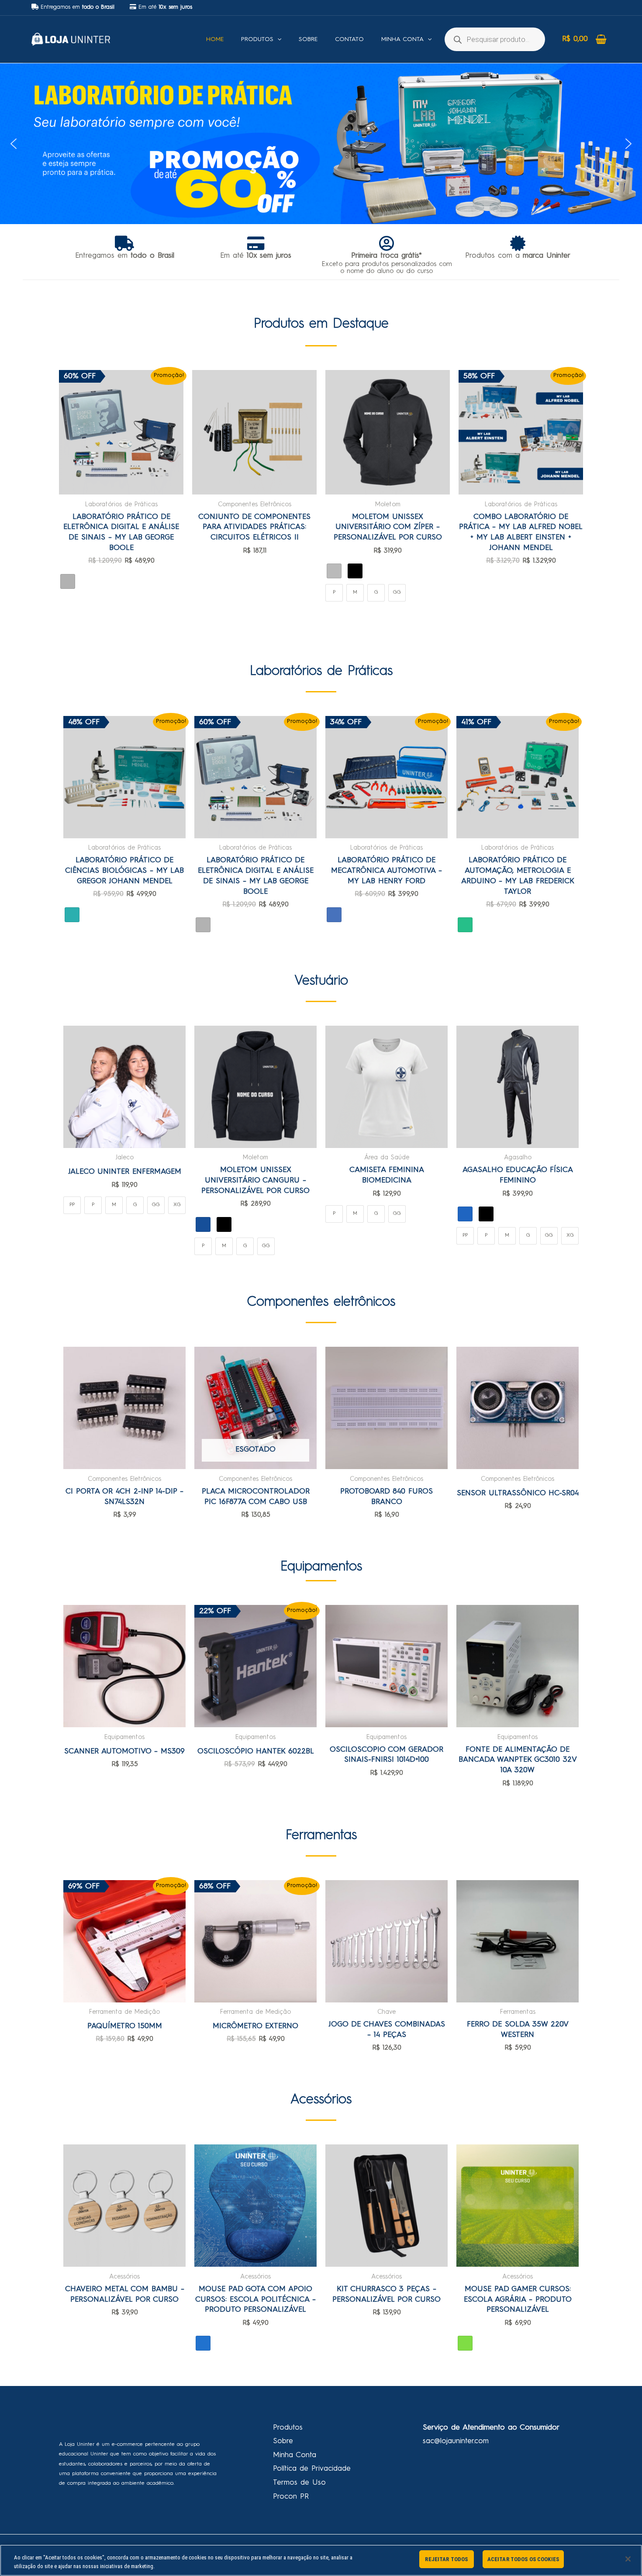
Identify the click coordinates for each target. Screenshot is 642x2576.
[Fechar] (628, 2559)
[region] (321, 2560)
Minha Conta (295, 2455)
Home (215, 39)
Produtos (257, 39)
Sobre (308, 39)
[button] (321, 144)
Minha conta (402, 39)
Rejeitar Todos (446, 2559)
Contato (349, 39)
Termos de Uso (299, 2483)
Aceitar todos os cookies (523, 2559)
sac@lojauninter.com (456, 2441)
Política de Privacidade (312, 2469)
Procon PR (291, 2497)
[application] (277, 39)
